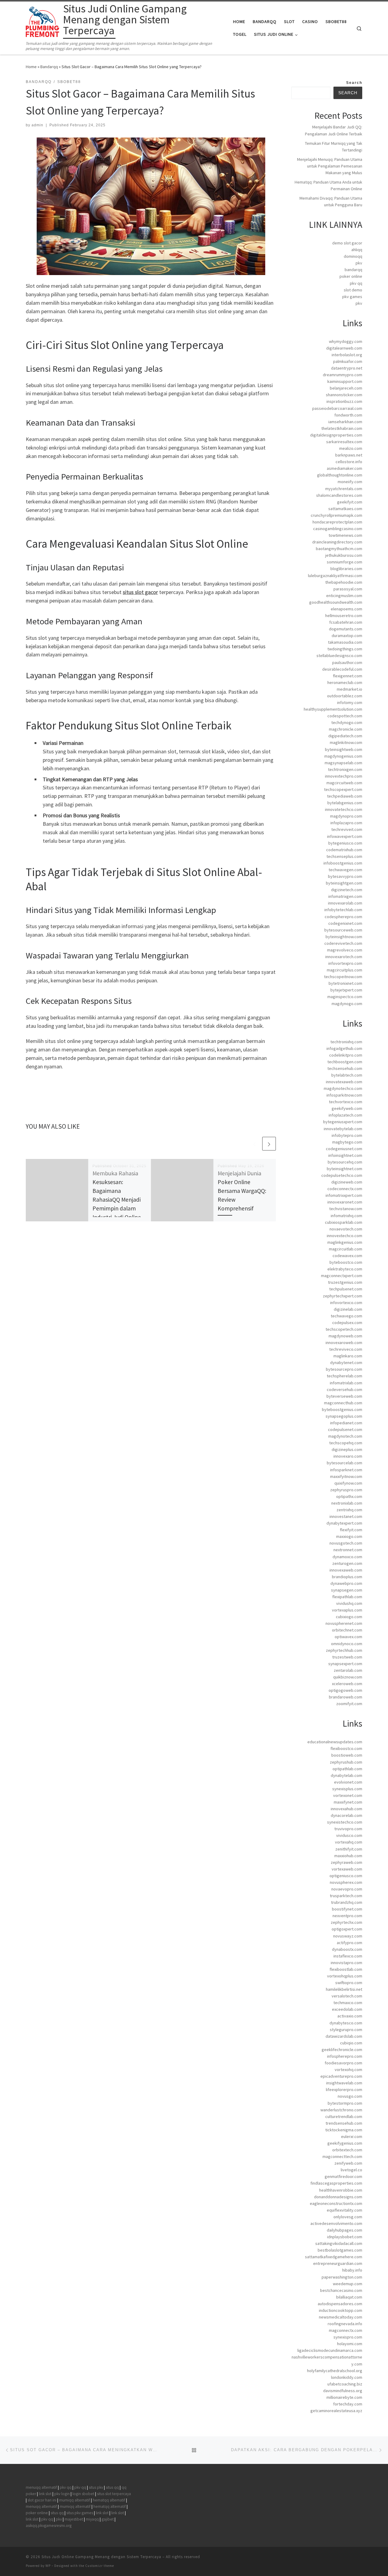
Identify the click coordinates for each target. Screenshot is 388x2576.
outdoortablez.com (345, 696)
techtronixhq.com (346, 1042)
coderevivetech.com (343, 943)
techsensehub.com (345, 1068)
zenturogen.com (347, 1563)
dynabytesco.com (346, 2023)
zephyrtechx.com (346, 1922)
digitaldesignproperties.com (336, 435)
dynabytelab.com (346, 1775)
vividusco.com (349, 1835)
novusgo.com (350, 2096)
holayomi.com (350, 2344)
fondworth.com (348, 415)
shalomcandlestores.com (339, 495)
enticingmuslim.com (344, 596)
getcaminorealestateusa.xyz (336, 2411)
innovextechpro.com (344, 776)
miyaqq (92, 2519)
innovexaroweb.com (344, 1343)
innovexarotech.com (344, 957)
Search (354, 83)
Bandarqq (49, 67)
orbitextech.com (347, 2150)
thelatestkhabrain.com (342, 428)
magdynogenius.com (343, 756)
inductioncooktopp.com (341, 2310)
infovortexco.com (346, 1303)
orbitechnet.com (347, 1630)
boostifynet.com (347, 1909)
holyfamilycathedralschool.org (335, 2371)
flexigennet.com (348, 676)
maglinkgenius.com (345, 1242)
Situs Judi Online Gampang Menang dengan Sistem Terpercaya (101, 2557)
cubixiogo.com (349, 1617)
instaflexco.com (348, 1956)
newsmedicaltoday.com (341, 2317)
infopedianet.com (346, 1423)
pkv (359, 263)
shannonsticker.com (344, 395)
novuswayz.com (348, 1936)
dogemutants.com (346, 629)
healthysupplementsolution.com (333, 709)
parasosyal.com (348, 589)
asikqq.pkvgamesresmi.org (49, 2526)
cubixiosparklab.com (344, 1222)
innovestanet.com (346, 1516)
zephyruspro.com (346, 1490)
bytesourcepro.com (344, 1369)
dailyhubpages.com (345, 2230)
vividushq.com (349, 1603)
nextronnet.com (348, 1550)
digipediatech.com (345, 736)
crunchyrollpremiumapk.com (336, 515)
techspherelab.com (345, 1376)
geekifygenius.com (345, 2143)
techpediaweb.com (345, 796)
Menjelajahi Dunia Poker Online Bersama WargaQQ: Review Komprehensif (242, 1191)
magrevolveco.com (345, 950)
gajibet (108, 2519)
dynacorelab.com (346, 1815)
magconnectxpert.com (342, 1276)
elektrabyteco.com (345, 1269)
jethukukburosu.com (344, 555)
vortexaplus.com (347, 1610)
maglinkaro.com (348, 1356)
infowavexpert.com (345, 836)
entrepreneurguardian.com (338, 2263)
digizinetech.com (347, 890)
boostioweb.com (347, 1755)
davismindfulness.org (343, 2391)
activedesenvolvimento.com (336, 2223)
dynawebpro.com (346, 1583)
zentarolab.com (348, 1670)
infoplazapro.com (346, 823)
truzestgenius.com (345, 1282)
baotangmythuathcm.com (339, 549)
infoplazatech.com (345, 1115)
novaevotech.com (346, 1229)
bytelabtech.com (347, 1075)
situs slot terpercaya (114, 2494)
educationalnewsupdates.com (335, 1742)
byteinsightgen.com (344, 883)
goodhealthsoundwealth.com (336, 602)
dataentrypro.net (347, 368)
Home (31, 67)
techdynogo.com (347, 722)
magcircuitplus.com (345, 970)
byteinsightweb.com (344, 749)
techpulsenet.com (346, 1289)
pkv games (352, 297)
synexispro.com (348, 2337)
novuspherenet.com (344, 1623)
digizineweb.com (347, 1182)
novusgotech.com (346, 1543)
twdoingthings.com (345, 649)
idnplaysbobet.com (345, 2237)
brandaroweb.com (346, 1697)
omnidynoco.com (347, 1644)
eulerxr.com (352, 2136)
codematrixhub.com (344, 850)
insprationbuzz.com (344, 401)
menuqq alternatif (41, 2487)
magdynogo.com (347, 1004)
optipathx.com (349, 1496)
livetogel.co (351, 2170)
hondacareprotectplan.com (337, 522)
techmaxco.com (348, 2003)
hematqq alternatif (109, 2500)
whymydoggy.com (346, 341)
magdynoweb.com (345, 1336)
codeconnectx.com (345, 1189)
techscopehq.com (346, 1443)
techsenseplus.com (344, 856)
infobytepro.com (347, 1135)
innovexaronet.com (345, 1202)
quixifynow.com (348, 1483)
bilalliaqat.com (349, 2297)
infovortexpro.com (345, 963)
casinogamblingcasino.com (338, 529)
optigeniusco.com (346, 1876)
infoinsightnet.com (345, 1155)
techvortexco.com (346, 1102)
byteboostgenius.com (342, 1409)
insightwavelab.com (344, 2083)
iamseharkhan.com (345, 422)
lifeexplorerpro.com (344, 2090)
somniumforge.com (345, 562)
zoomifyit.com (349, 1704)
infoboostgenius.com (343, 863)
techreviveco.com (346, 1349)
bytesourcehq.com (345, 1162)
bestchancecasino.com (341, 2290)
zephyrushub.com (346, 1762)
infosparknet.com (346, 1470)
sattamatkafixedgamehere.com (334, 2257)
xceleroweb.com (347, 1684)
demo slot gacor (347, 243)
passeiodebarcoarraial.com (337, 408)
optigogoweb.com (345, 1690)
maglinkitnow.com (346, 742)
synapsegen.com (347, 1590)
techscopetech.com (344, 1329)
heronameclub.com (345, 682)
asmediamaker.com (345, 468)
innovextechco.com (345, 1236)
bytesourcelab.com (345, 1463)
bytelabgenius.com (345, 803)
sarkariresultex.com (344, 442)
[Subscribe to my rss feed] (360, 2559)
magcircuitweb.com (344, 783)
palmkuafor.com (348, 361)
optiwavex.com (348, 1637)
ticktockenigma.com (344, 2130)
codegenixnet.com (345, 923)
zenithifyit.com (349, 1849)
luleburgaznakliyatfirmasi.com (335, 576)
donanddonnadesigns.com (338, 2197)
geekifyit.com (350, 502)
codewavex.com (347, 1256)
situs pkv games (80, 2513)
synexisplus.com (347, 1789)
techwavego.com (346, 1316)
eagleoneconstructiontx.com (336, 2203)
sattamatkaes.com (345, 509)
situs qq (112, 2487)
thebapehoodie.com (344, 582)
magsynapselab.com (343, 763)
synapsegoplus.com (344, 1416)
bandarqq (353, 270)
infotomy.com (350, 702)
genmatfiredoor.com (343, 2176)
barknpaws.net (349, 455)
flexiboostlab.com (346, 1969)
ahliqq (357, 250)
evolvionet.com (348, 1782)
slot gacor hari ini (42, 2500)
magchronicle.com (346, 729)
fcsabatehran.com (346, 622)
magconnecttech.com (342, 2156)
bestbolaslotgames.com (340, 2250)
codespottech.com (345, 716)
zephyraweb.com (346, 1862)
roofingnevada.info (345, 2324)
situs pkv (96, 2487)
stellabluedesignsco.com (339, 656)
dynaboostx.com (347, 1949)
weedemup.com (348, 2284)
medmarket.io (350, 689)
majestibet (74, 2519)
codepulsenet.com (345, 1429)
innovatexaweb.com (344, 1082)
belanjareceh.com (346, 388)
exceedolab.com (347, 2009)
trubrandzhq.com (347, 1902)
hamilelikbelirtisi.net (344, 1989)
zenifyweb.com (348, 2163)
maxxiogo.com (349, 1536)
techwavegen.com (345, 870)
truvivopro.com (348, 1829)
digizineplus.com (347, 1449)
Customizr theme (100, 2566)
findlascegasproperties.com (336, 2183)
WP (48, 2566)
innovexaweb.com (346, 1570)
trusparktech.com (346, 1896)
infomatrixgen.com (345, 896)
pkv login (62, 2494)
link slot (45, 2494)
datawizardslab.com (344, 2036)
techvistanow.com (346, 1209)
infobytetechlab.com (343, 910)
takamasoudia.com (345, 642)
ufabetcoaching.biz (345, 2384)
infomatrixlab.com (346, 1383)
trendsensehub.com (344, 2123)
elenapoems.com (346, 609)
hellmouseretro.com (344, 616)
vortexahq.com (349, 1842)
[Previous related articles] (254, 1144)
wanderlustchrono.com (341, 2110)
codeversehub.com (345, 1389)
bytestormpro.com (345, 2103)
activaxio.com (350, 2016)
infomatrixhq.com (346, 1216)
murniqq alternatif (75, 2500)
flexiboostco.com (346, 1748)
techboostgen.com (345, 1062)
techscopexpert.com (343, 789)
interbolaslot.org (347, 355)
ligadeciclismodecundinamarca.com (330, 2350)
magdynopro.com (346, 816)
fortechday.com (348, 2404)
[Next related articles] (269, 1144)
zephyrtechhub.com (344, 1650)
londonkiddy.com (347, 2377)
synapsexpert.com (345, 1664)
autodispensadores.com (340, 2304)
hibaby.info (352, 2270)
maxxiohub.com (348, 1856)
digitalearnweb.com (344, 348)
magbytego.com (347, 1142)
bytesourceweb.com (343, 930)
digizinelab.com (348, 1309)
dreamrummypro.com (343, 375)
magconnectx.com (346, 2330)
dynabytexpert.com (344, 1523)
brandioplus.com (347, 1577)
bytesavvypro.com (345, 876)
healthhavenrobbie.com (341, 2190)
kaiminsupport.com (345, 381)
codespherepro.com (343, 917)
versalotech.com (347, 1996)
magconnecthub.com (343, 1403)
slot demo (353, 290)
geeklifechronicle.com (342, 2050)
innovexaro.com (348, 1456)
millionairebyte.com (344, 2397)
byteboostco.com (346, 1262)
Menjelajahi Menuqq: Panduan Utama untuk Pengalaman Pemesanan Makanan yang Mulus (330, 166)
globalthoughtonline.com (340, 475)
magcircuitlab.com (346, 1249)
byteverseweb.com (344, 1396)
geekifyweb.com (347, 1108)
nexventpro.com (347, 1916)
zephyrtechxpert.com (343, 1296)
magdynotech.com (345, 1436)
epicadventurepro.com (341, 2076)
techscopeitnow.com (343, 977)
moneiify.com (350, 482)
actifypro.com (350, 1943)
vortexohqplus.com (345, 1976)
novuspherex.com (346, 1882)
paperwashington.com (342, 2277)
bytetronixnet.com (345, 983)
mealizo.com (351, 448)
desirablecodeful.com (342, 669)
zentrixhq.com (349, 1510)
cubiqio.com (351, 2043)
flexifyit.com (351, 1530)
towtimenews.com (345, 535)
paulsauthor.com (347, 662)
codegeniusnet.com (344, 1149)
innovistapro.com (346, 1963)
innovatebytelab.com (343, 1129)
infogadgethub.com (344, 1048)
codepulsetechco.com (342, 1175)
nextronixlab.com (347, 1503)
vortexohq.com (348, 2070)
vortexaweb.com (347, 1869)
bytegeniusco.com (345, 843)
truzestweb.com (347, 1657)
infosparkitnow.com (344, 1095)
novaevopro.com (347, 1889)
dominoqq (353, 256)
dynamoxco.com (347, 1557)
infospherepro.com (345, 2056)
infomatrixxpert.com (344, 1195)
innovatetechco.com (344, 809)
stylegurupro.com (346, 2030)
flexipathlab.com (347, 1597)
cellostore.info (349, 462)
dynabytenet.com (346, 1363)
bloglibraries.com (346, 569)
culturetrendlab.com (344, 2116)
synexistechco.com (345, 1822)
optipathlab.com (347, 1769)
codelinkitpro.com (346, 1055)
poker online (351, 276)
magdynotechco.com (343, 1088)
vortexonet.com (348, 1795)
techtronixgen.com (345, 769)
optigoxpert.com (347, 1929)
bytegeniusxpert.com (343, 1122)
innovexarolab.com (345, 903)
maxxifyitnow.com (346, 1476)
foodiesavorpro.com (343, 2063)
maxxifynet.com (348, 1802)
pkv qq (356, 283)
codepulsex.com (347, 1323)
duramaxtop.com (347, 636)
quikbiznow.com (348, 1677)
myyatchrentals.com (344, 489)
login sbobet (83, 2494)
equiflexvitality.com (345, 2210)
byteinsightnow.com (344, 937)
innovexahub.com (346, 1809)
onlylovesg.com (348, 2217)
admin (37, 125)
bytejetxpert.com (346, 990)
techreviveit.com (347, 829)
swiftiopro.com (349, 1983)
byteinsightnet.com (345, 1169)
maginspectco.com (345, 997)
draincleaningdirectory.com (337, 542)
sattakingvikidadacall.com (339, 2243)
